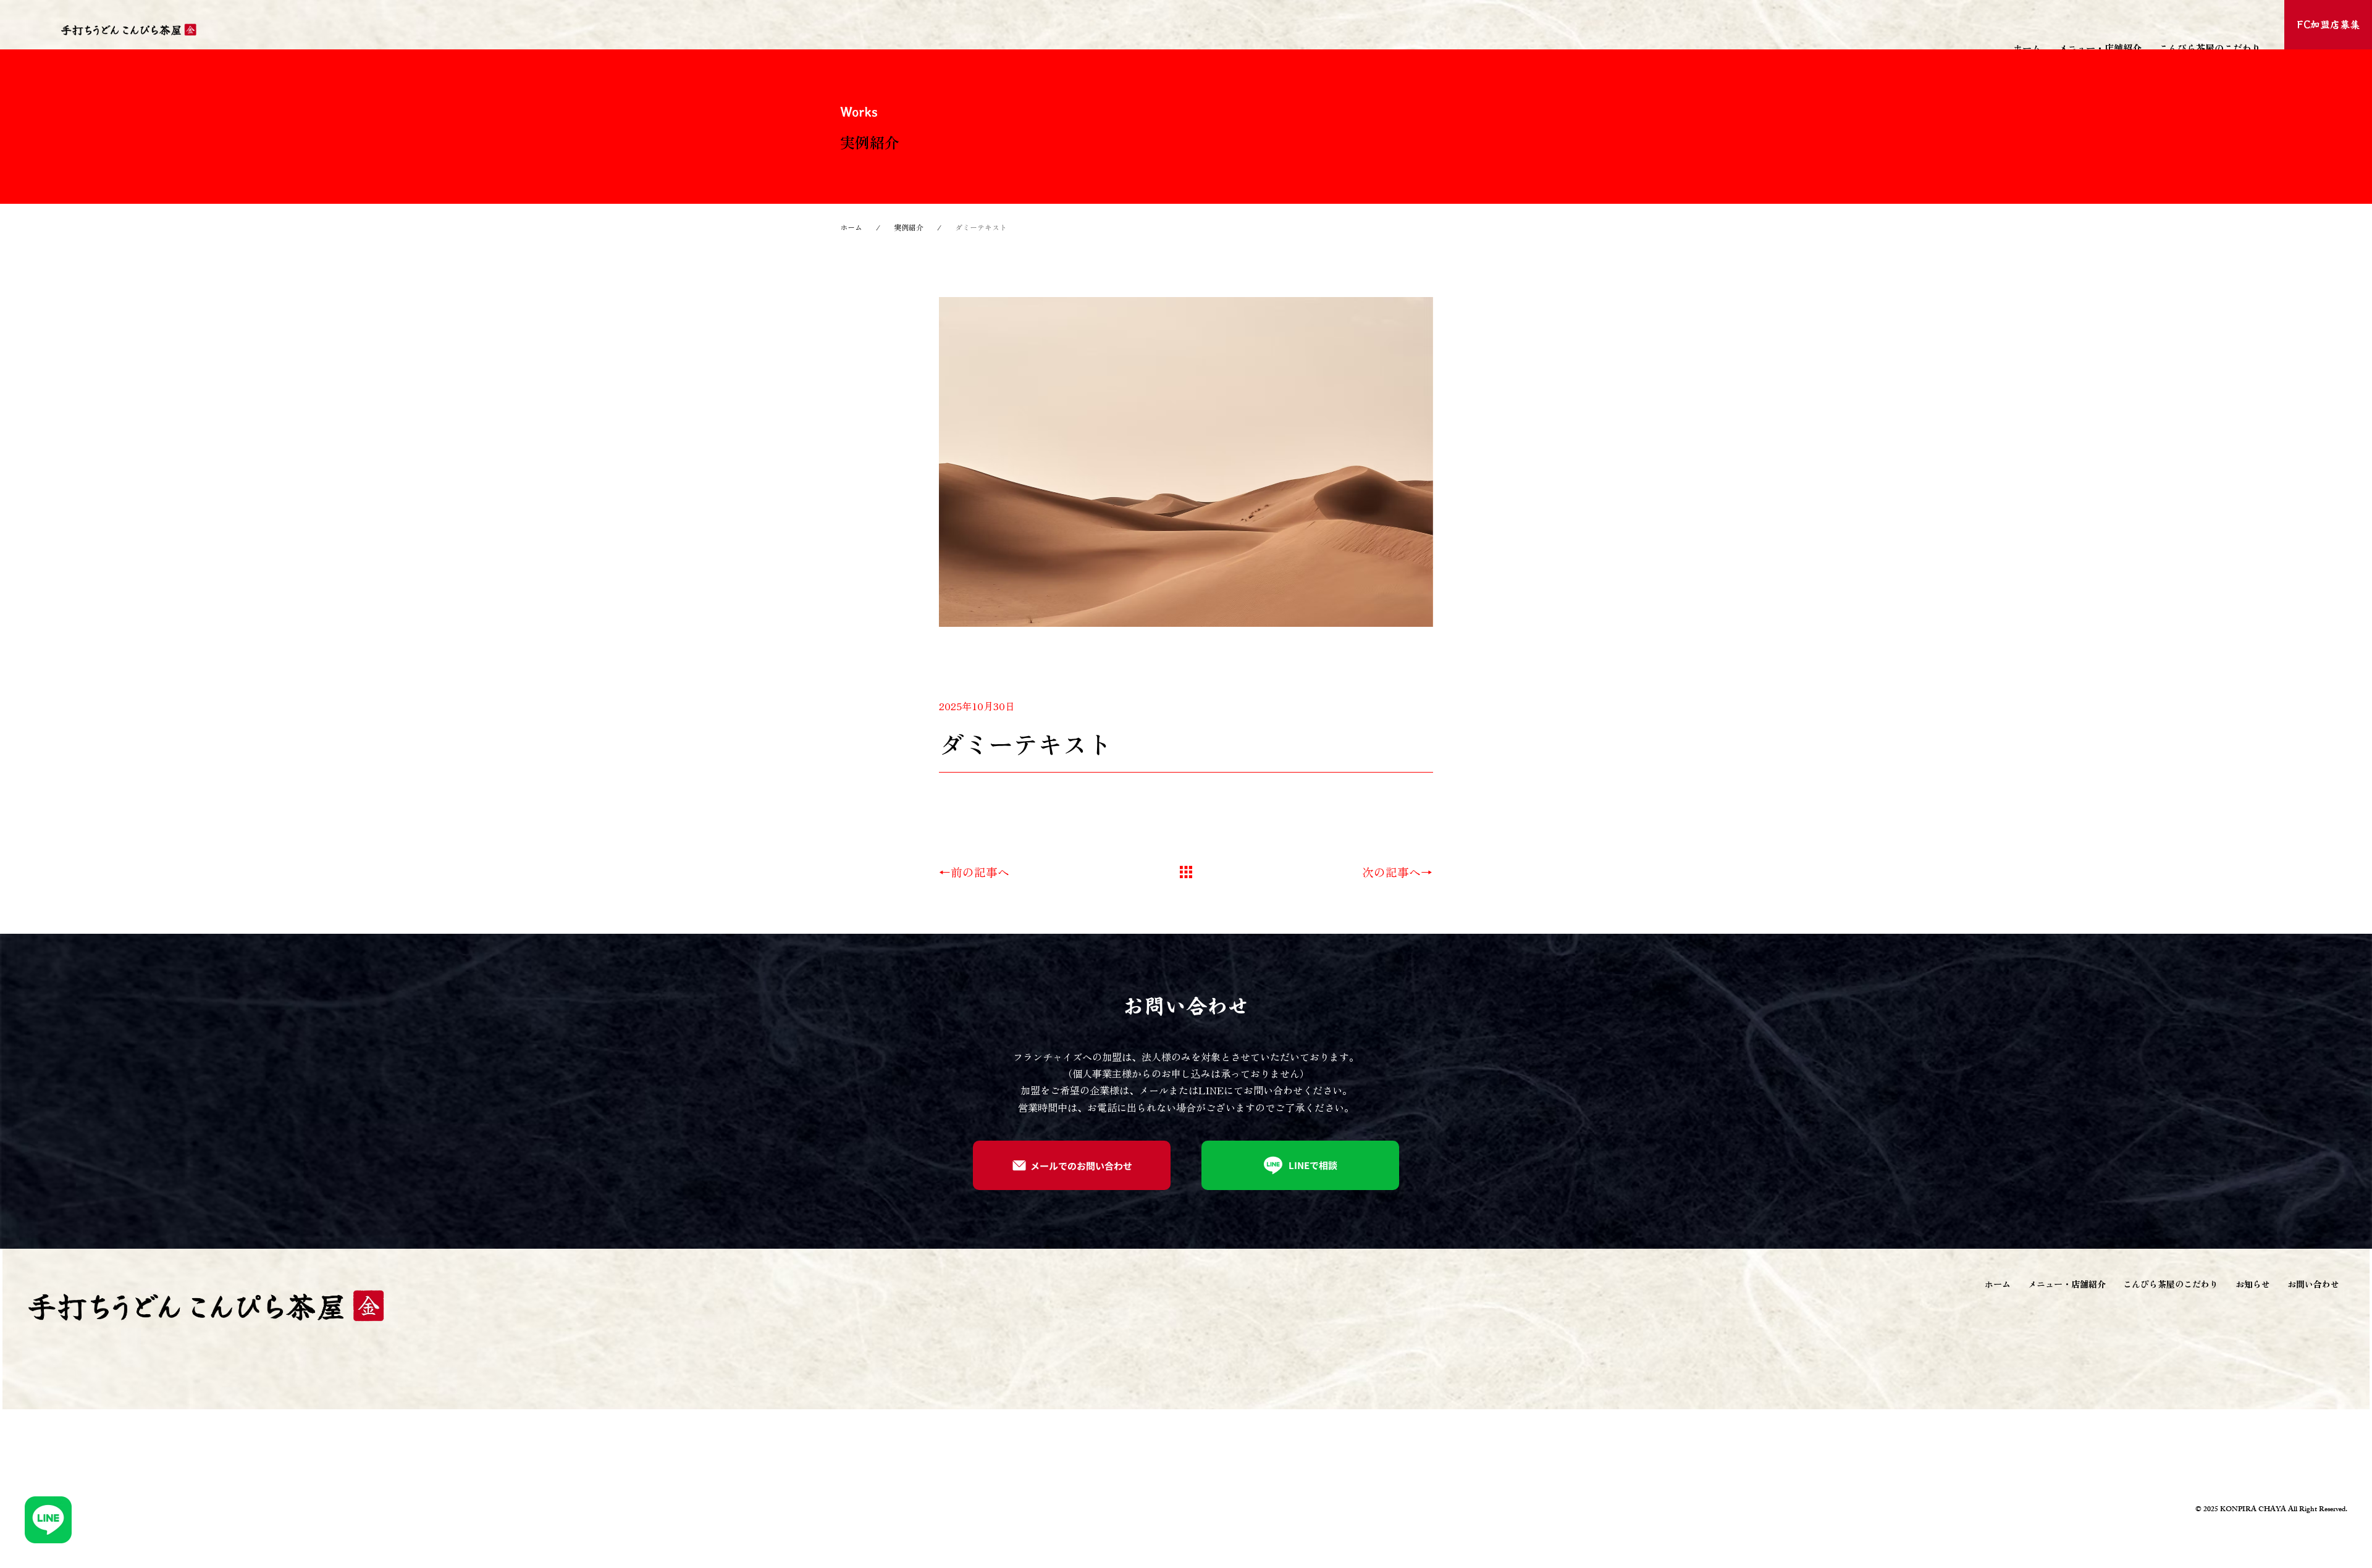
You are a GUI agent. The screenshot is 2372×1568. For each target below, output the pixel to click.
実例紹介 (909, 227)
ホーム (851, 227)
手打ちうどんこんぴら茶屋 (211, 29)
